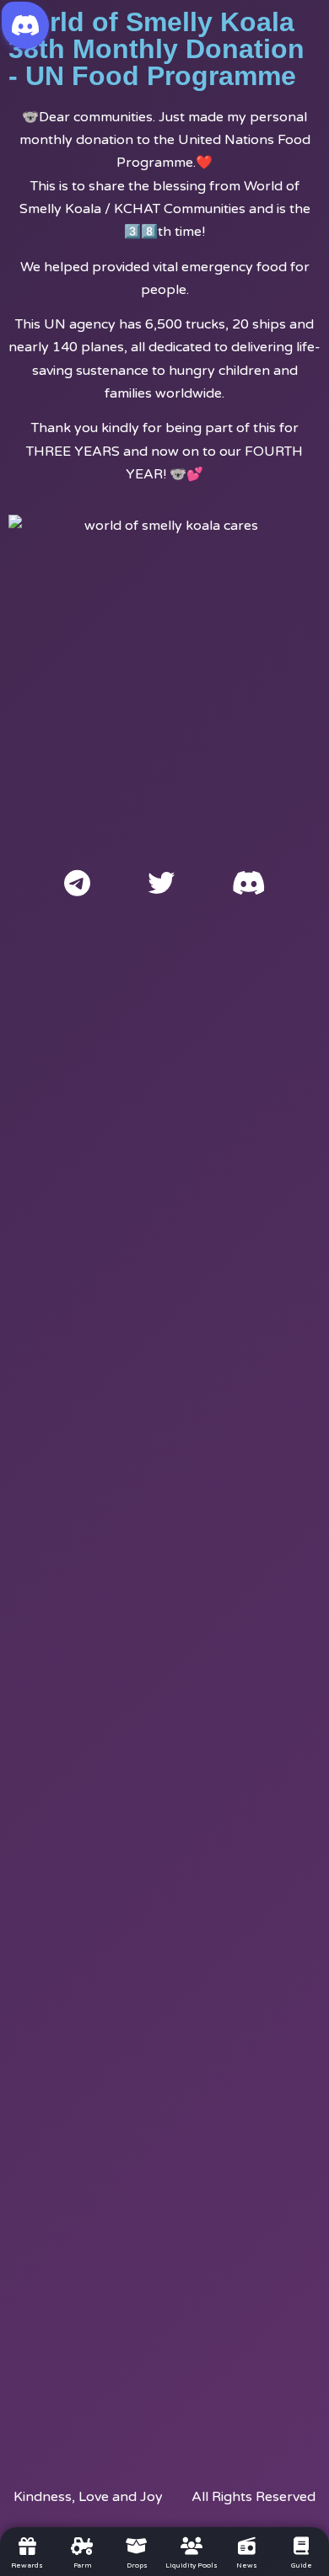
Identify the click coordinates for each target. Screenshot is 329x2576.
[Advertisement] (164, 1677)
